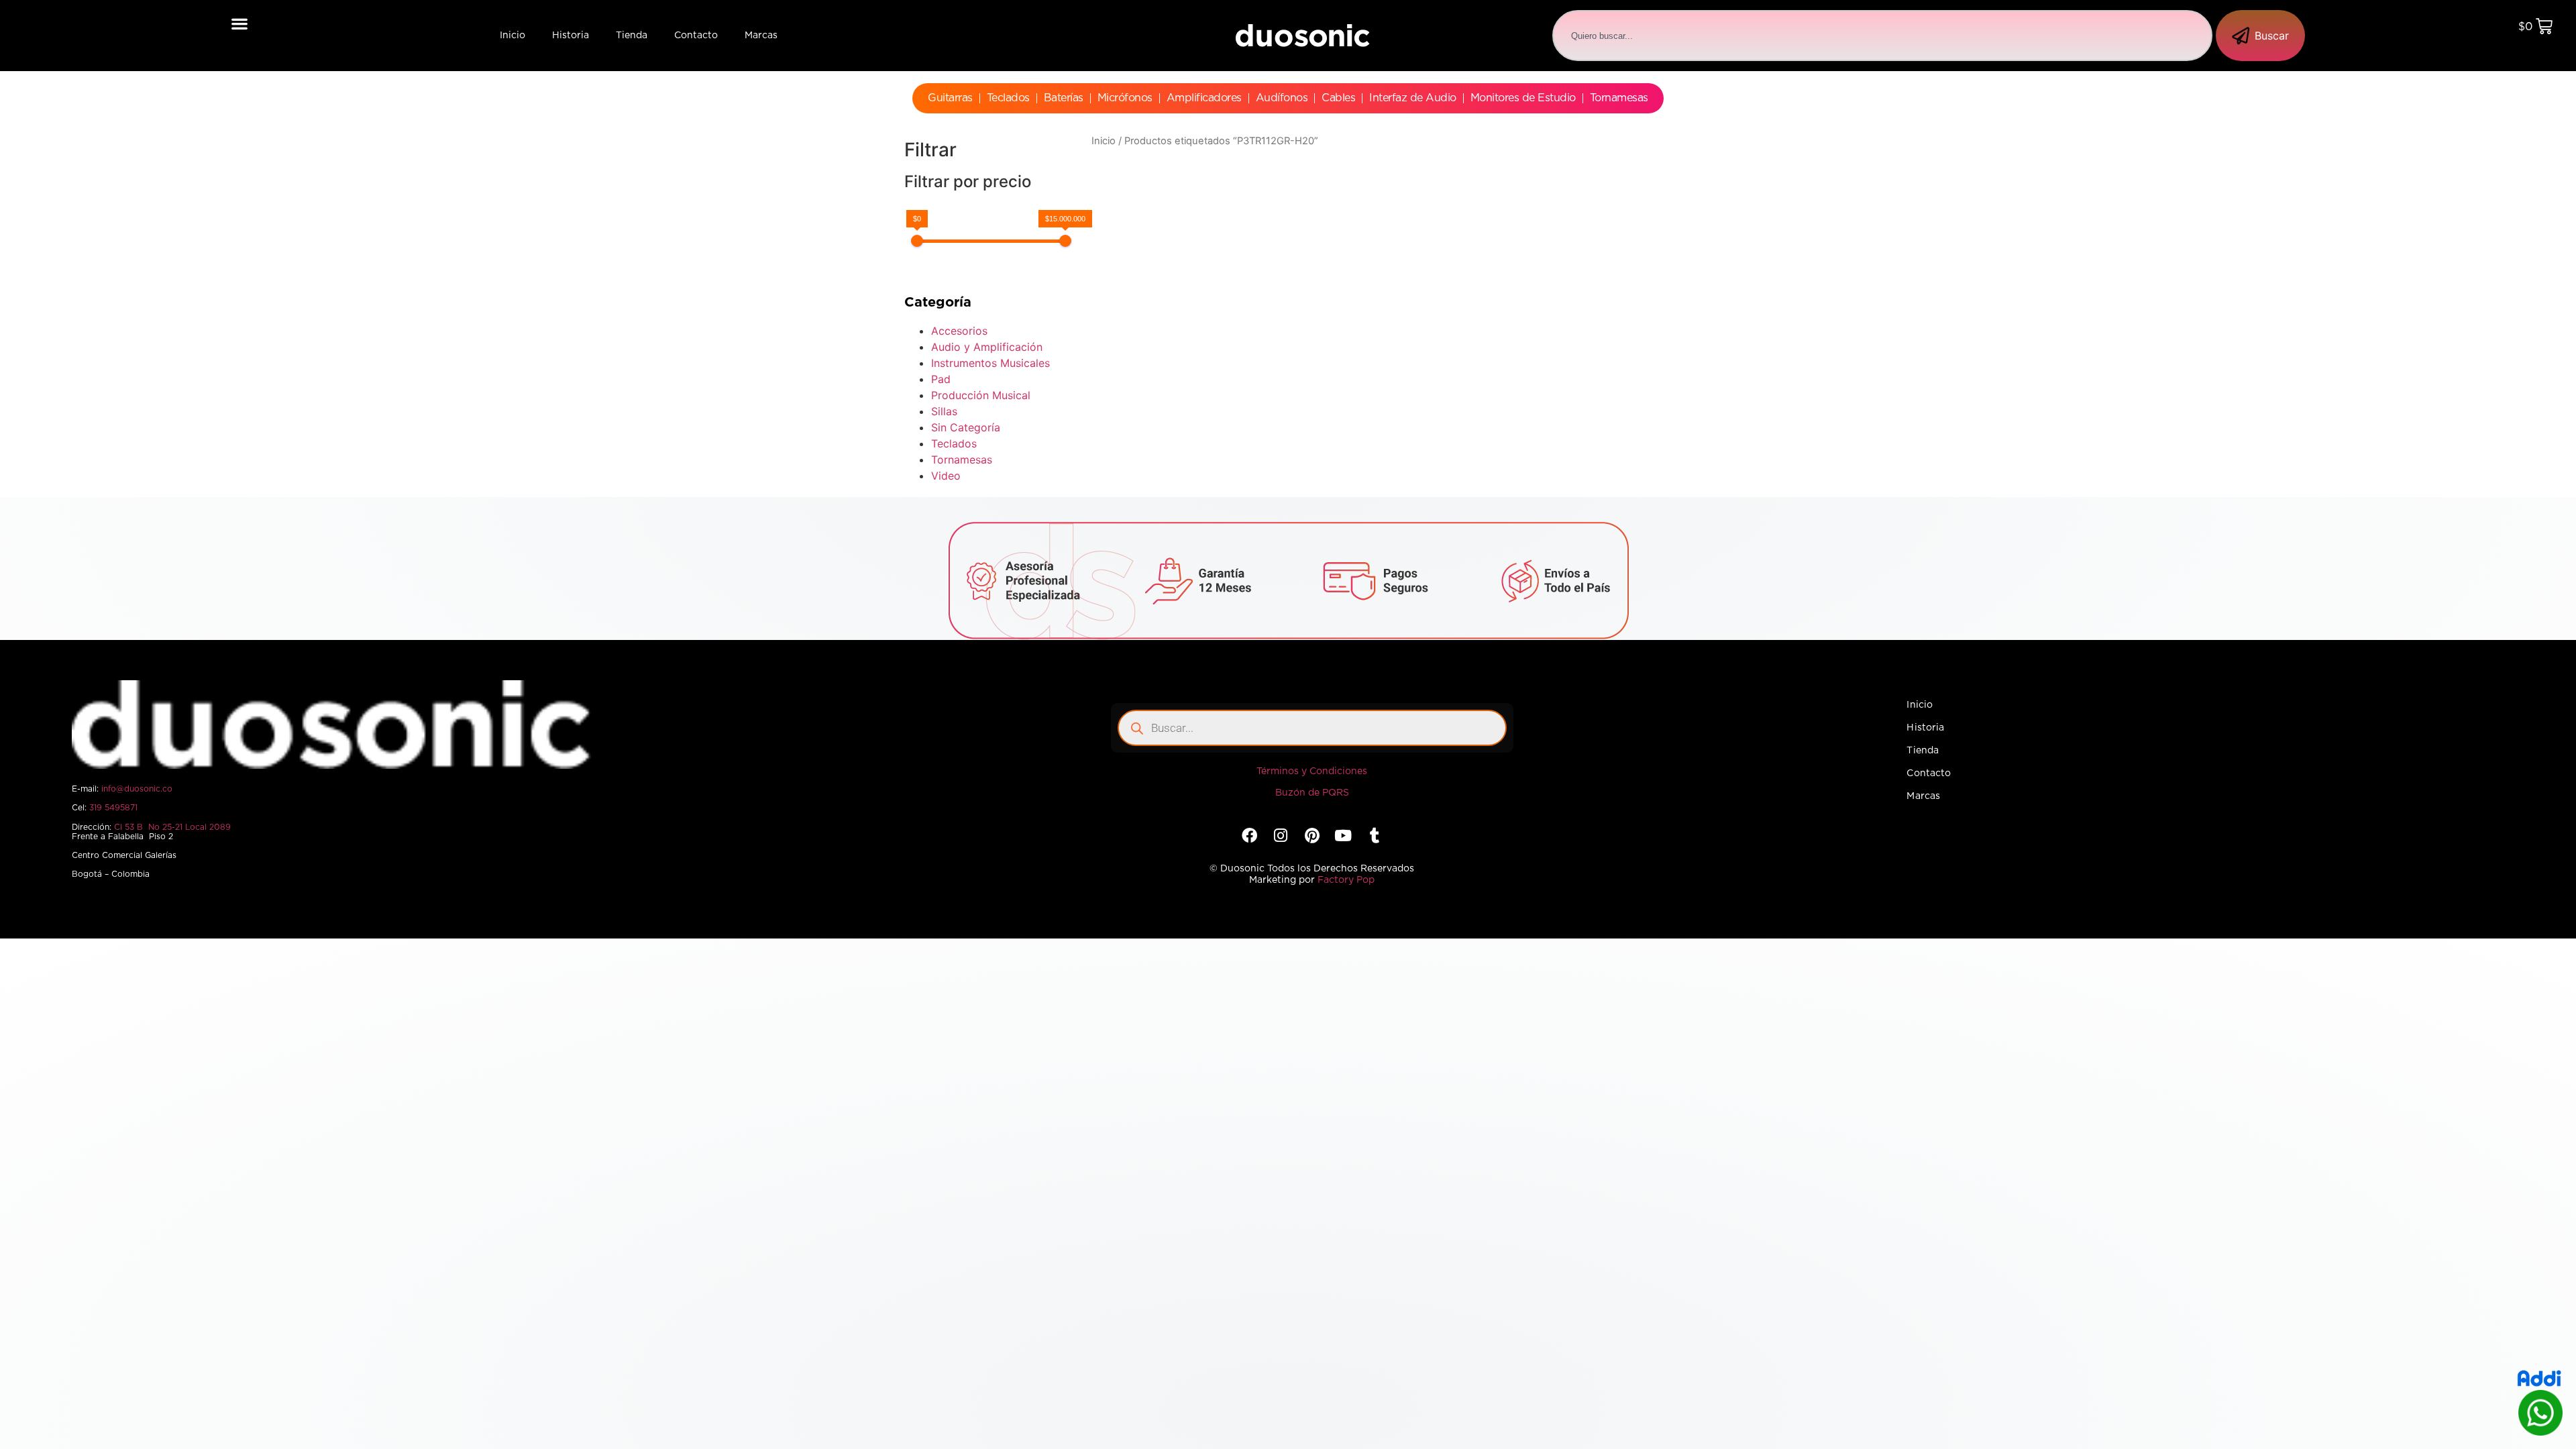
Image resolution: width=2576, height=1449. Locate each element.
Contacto (696, 36)
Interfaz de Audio (1413, 98)
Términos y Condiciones (1312, 771)
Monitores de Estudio (1523, 98)
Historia (571, 36)
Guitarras (950, 98)
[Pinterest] (1312, 836)
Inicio (513, 36)
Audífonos (1282, 98)
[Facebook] (1249, 836)
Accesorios (959, 331)
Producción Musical (981, 395)
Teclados (1008, 98)
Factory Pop (1346, 880)
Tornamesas (1619, 98)
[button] (240, 23)
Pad (941, 379)
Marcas (761, 36)
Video (946, 476)
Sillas (944, 411)
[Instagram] (1281, 836)
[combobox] (1882, 36)
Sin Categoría (966, 427)
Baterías (1064, 98)
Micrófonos (1125, 98)
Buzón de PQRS (1312, 793)
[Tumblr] (1374, 836)
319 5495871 (113, 808)
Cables (1338, 98)
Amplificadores (1204, 98)
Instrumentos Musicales (990, 363)
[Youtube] (1343, 836)
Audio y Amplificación (987, 347)
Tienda (632, 36)
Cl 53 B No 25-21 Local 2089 (172, 827)
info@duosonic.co (137, 789)
